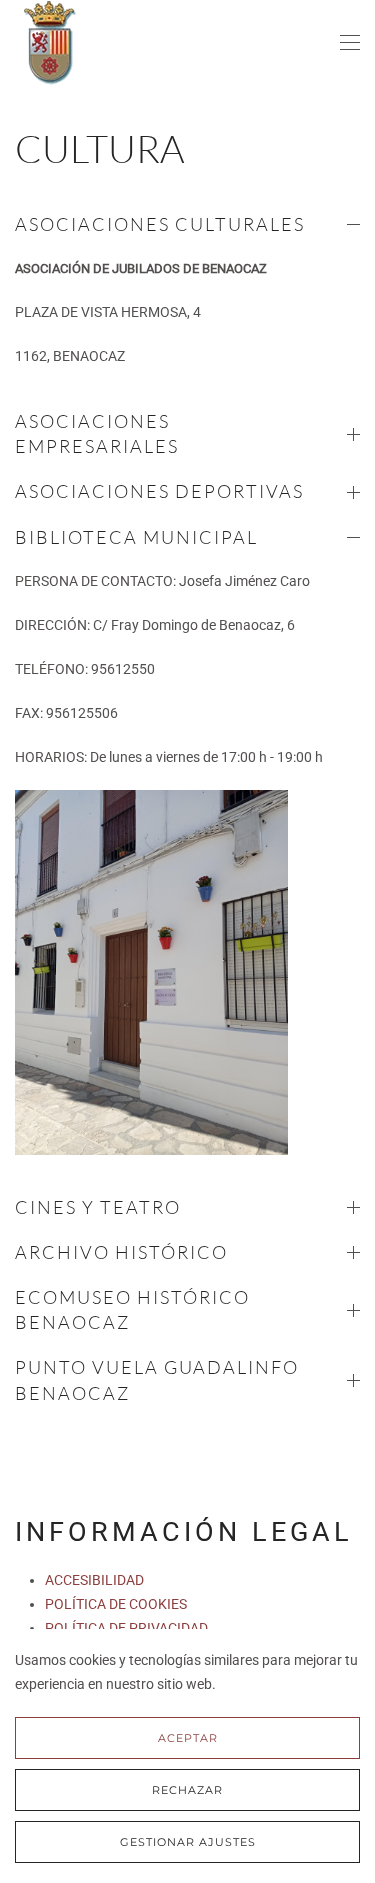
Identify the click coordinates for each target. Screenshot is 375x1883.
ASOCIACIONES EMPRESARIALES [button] (97, 433)
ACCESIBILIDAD (94, 1580)
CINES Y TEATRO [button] (98, 1207)
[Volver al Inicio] (50, 43)
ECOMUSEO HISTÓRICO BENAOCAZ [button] (132, 1309)
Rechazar (187, 1790)
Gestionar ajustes (188, 1842)
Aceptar (188, 1738)
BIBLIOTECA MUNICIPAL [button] (136, 537)
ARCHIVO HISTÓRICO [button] (121, 1252)
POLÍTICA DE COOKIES (116, 1604)
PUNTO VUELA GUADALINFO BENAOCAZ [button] (157, 1379)
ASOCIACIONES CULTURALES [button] (160, 224)
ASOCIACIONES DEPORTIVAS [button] (159, 491)
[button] (350, 43)
